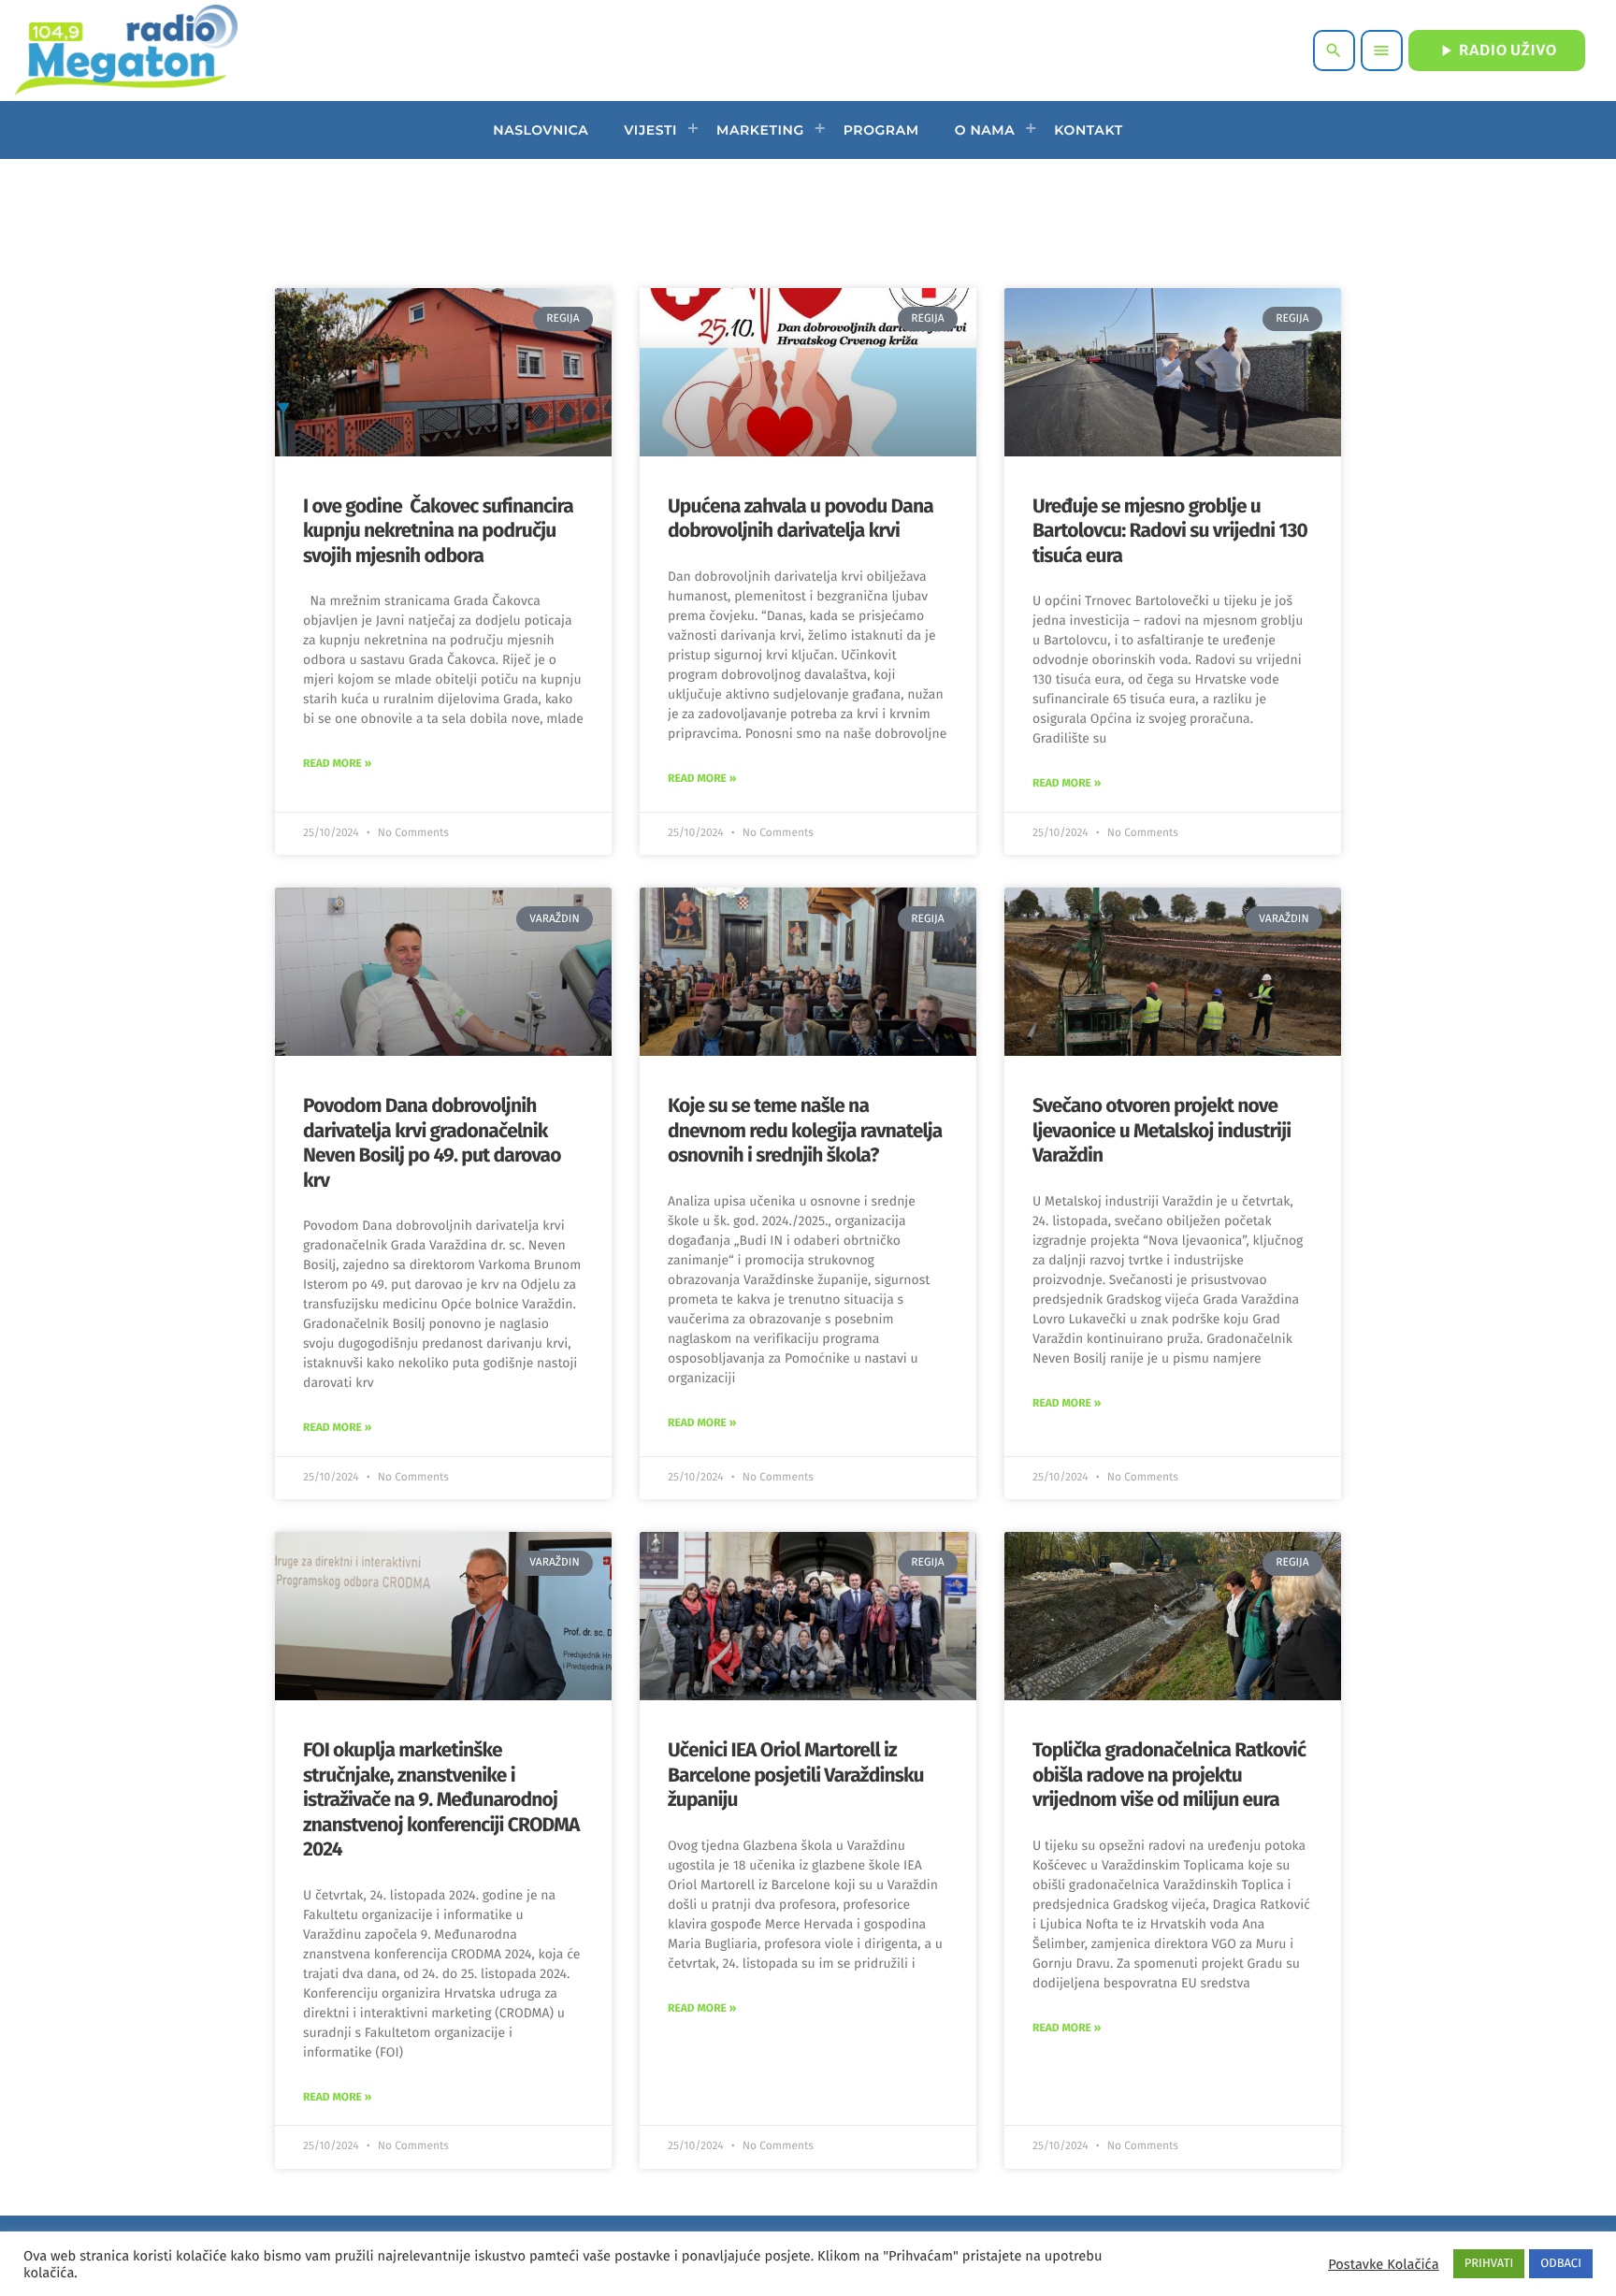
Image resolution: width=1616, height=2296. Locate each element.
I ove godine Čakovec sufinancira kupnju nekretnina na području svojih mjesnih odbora (438, 531)
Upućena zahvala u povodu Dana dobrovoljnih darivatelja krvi (801, 518)
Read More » (337, 764)
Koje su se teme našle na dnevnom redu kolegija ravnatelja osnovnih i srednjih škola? (805, 1130)
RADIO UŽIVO (1497, 51)
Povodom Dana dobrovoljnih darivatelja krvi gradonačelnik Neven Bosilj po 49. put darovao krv (432, 1142)
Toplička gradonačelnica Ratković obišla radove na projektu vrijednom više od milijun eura (1169, 1775)
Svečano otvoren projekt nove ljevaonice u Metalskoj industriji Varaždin (1161, 1130)
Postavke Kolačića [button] (1383, 2264)
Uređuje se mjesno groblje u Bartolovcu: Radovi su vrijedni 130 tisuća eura (1170, 531)
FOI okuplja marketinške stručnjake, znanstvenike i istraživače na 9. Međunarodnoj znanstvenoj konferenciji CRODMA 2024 (441, 1799)
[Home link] (126, 51)
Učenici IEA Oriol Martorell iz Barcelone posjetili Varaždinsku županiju (796, 1775)
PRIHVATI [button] (1489, 2264)
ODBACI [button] (1561, 2264)
